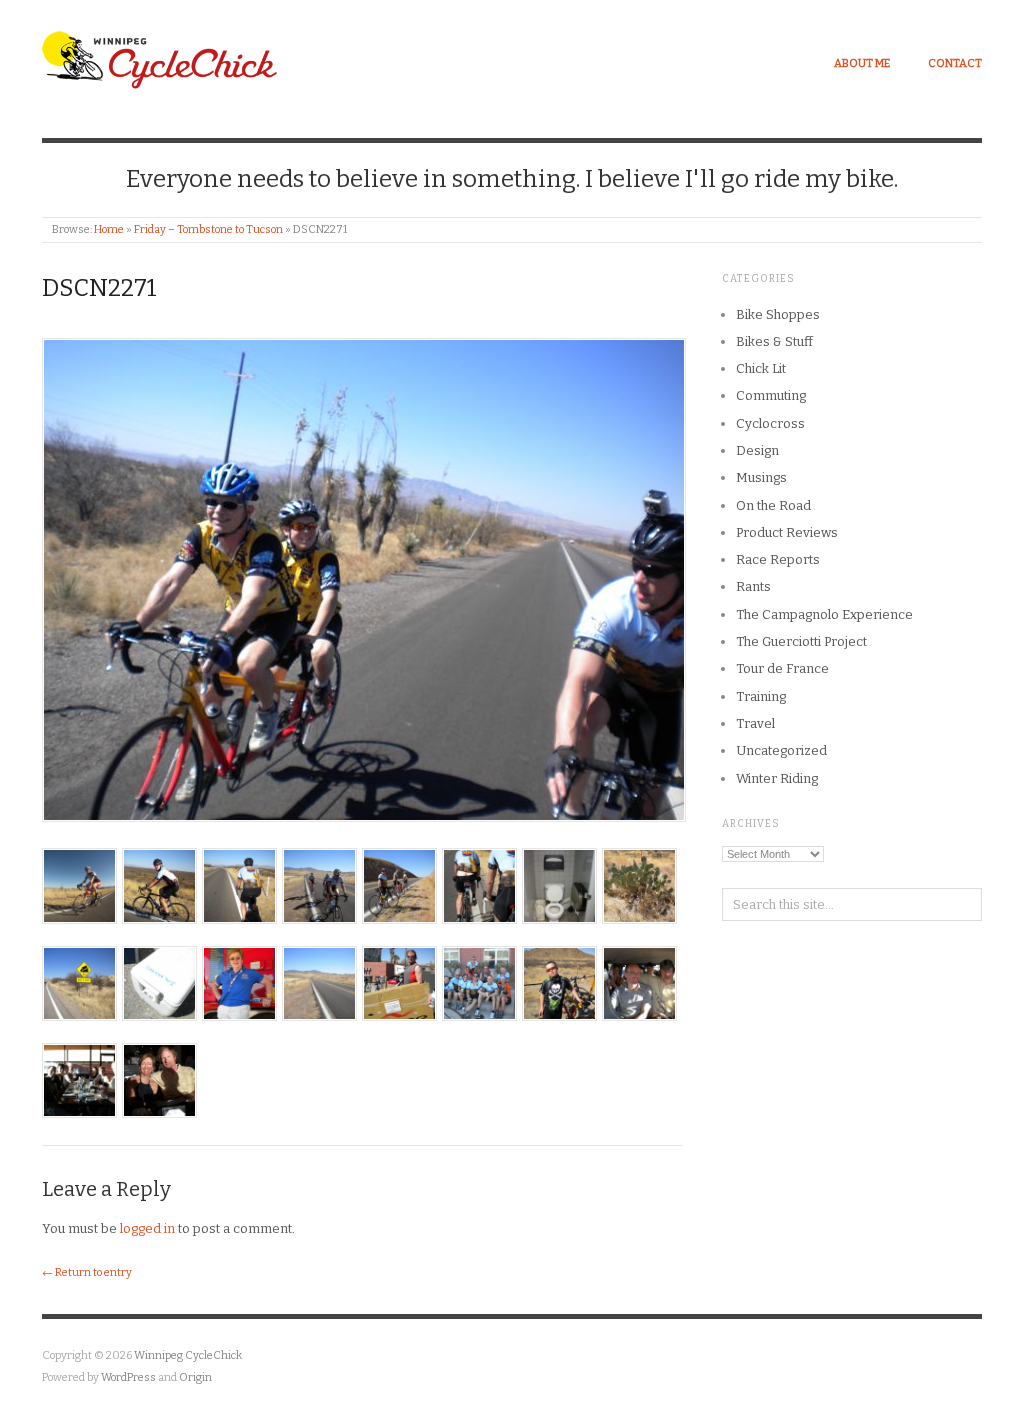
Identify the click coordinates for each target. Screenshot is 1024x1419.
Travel (755, 723)
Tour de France (782, 668)
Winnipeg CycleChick (188, 1355)
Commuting (771, 395)
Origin (195, 1377)
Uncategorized (781, 750)
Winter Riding (777, 778)
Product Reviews (787, 532)
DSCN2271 (99, 288)
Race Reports (778, 559)
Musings (761, 477)
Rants (753, 586)
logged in (147, 1228)
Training (761, 696)
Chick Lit (761, 368)
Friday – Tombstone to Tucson (208, 229)
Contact (955, 63)
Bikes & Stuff (774, 341)
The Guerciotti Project (801, 641)
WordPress (128, 1377)
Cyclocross (770, 423)
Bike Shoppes (778, 314)
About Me (862, 63)
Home (109, 229)
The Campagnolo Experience (824, 614)
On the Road (773, 505)
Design (757, 450)
